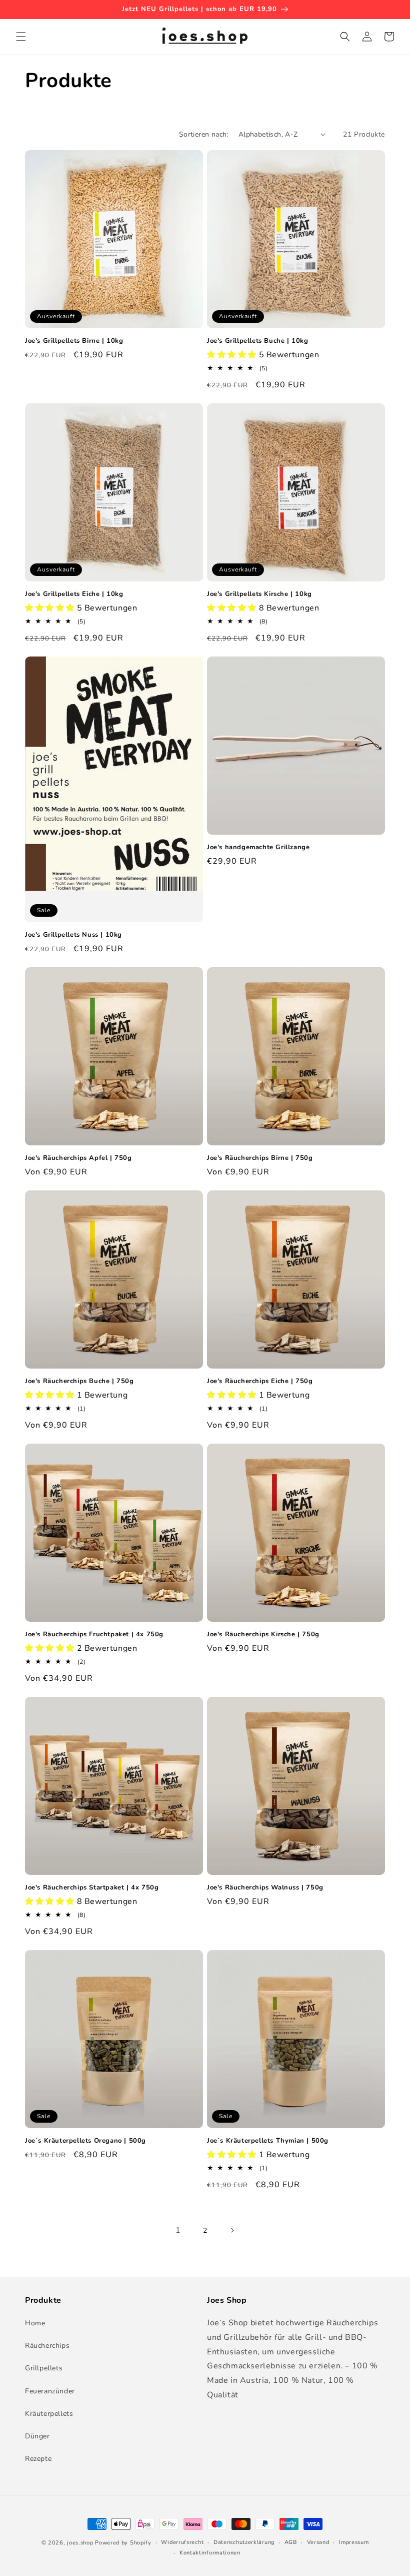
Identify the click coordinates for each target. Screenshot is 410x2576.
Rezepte (38, 2459)
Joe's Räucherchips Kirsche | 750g (263, 1635)
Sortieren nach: (204, 134)
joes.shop (80, 2543)
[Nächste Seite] (232, 2230)
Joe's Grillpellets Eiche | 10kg (74, 594)
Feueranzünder (50, 2391)
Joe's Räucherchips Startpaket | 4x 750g (92, 1888)
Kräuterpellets (49, 2414)
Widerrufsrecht (182, 2542)
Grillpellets (44, 2368)
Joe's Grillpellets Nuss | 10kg (73, 935)
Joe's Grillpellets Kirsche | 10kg (259, 594)
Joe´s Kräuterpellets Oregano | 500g (85, 2141)
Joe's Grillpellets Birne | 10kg (74, 341)
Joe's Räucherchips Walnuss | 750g (265, 1888)
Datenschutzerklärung (244, 2542)
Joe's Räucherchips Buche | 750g (79, 1381)
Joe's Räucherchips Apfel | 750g (78, 1158)
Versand (318, 2542)
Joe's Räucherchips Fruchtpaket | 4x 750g (94, 1635)
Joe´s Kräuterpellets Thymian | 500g (268, 2141)
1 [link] (178, 2230)
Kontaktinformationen (210, 2553)
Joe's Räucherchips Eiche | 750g (260, 1381)
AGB (291, 2542)
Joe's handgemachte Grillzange (258, 847)
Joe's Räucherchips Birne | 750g (260, 1158)
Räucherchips (47, 2346)
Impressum (354, 2542)
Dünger (37, 2436)
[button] (21, 37)
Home (35, 2323)
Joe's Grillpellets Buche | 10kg (258, 341)
